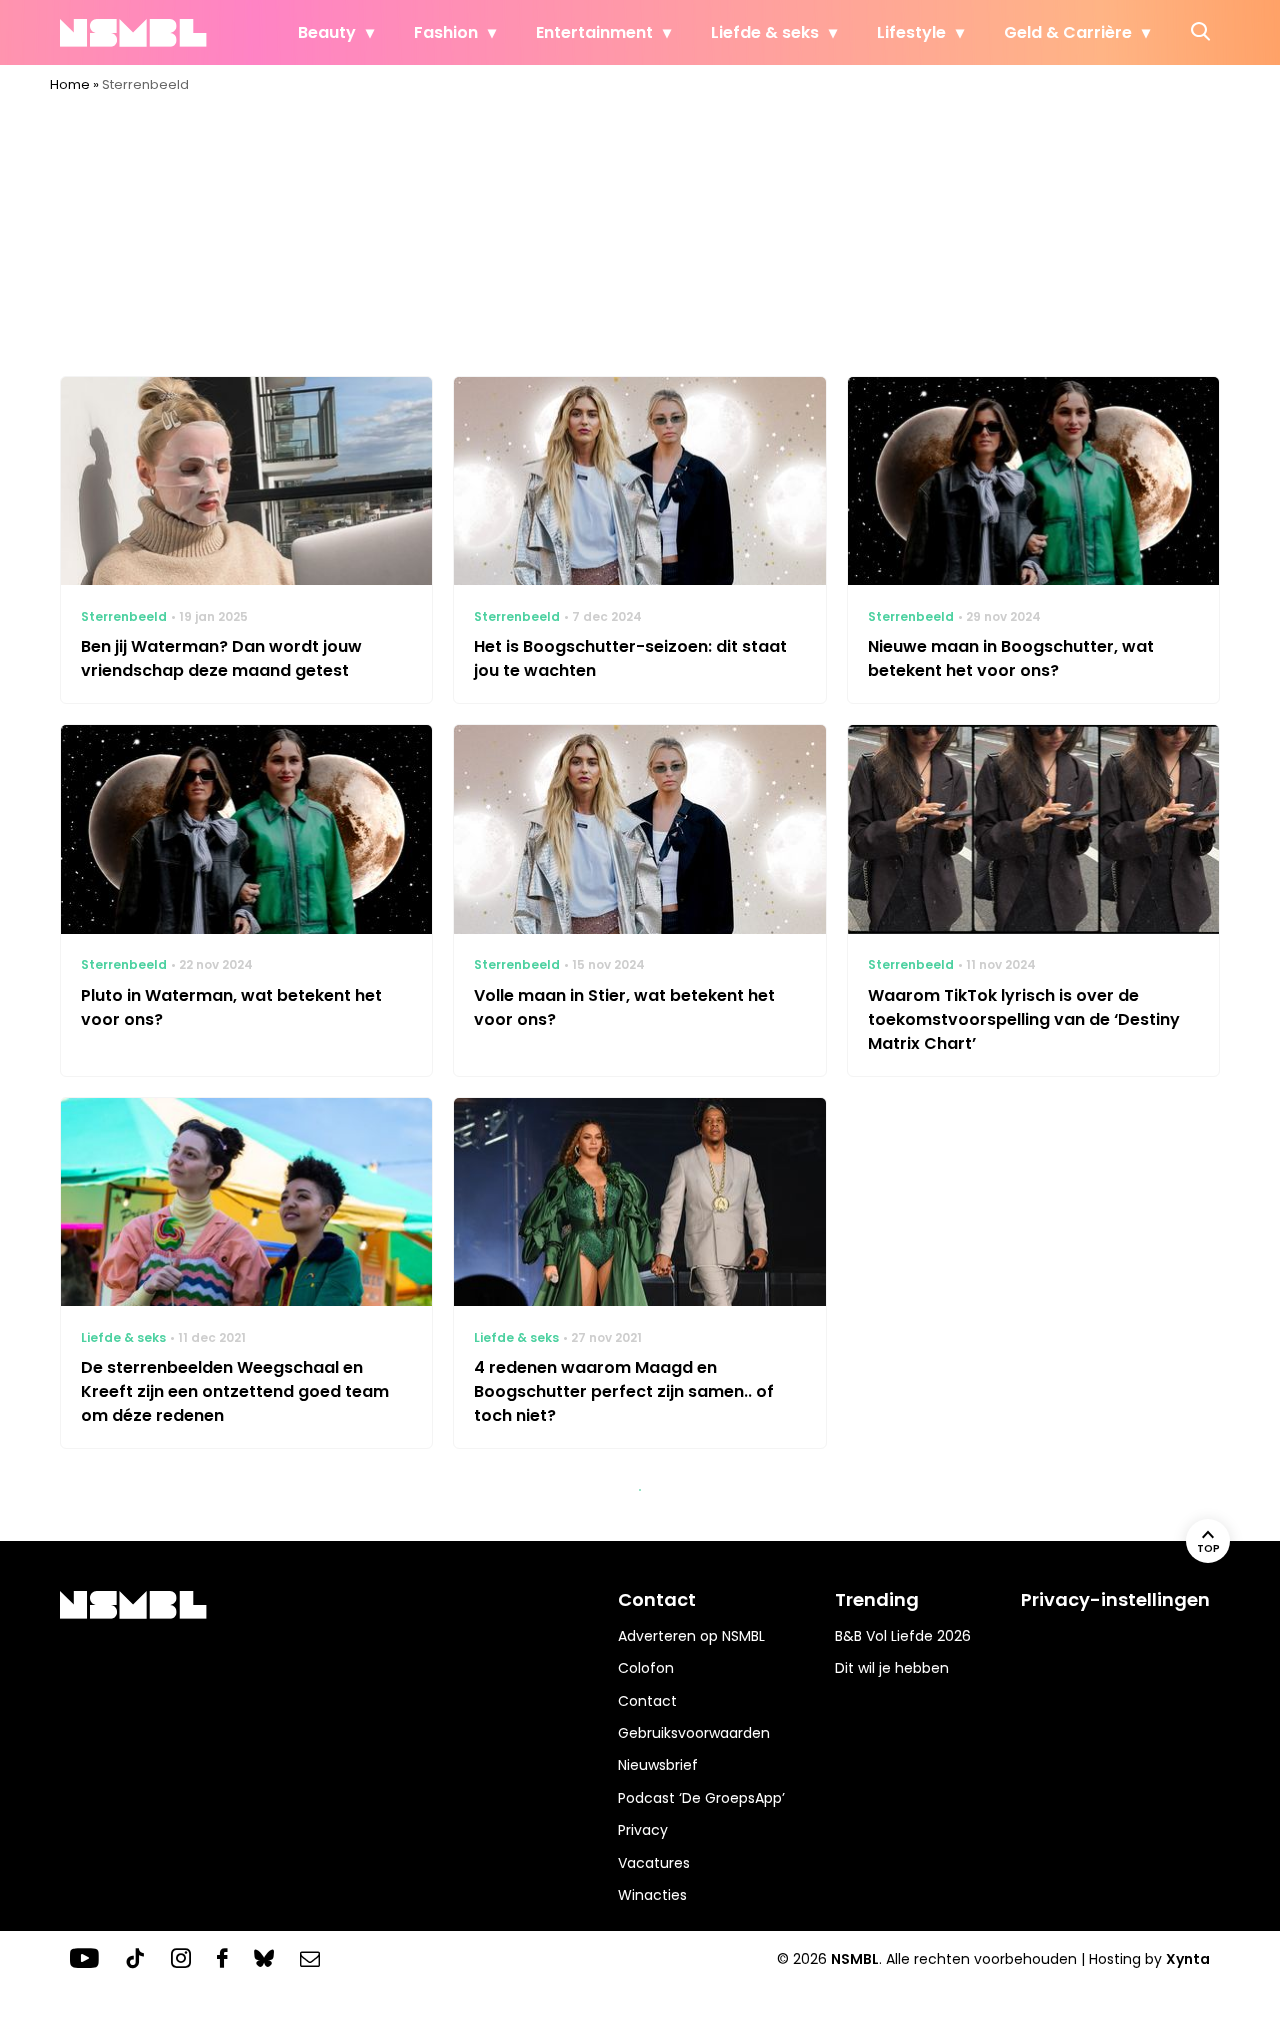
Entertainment (594, 32)
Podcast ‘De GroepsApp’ (701, 1798)
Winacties (652, 1895)
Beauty (327, 32)
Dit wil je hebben (892, 1668)
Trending (877, 1599)
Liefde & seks (765, 32)
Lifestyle (911, 32)
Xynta (1188, 1959)
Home (70, 84)
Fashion (446, 32)
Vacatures (654, 1863)
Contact (647, 1701)
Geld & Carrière (1068, 32)
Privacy (643, 1830)
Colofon (646, 1668)
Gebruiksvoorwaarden (694, 1733)
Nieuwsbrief (658, 1765)
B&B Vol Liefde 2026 (903, 1636)
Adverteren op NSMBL (691, 1636)
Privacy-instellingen (1115, 1599)
